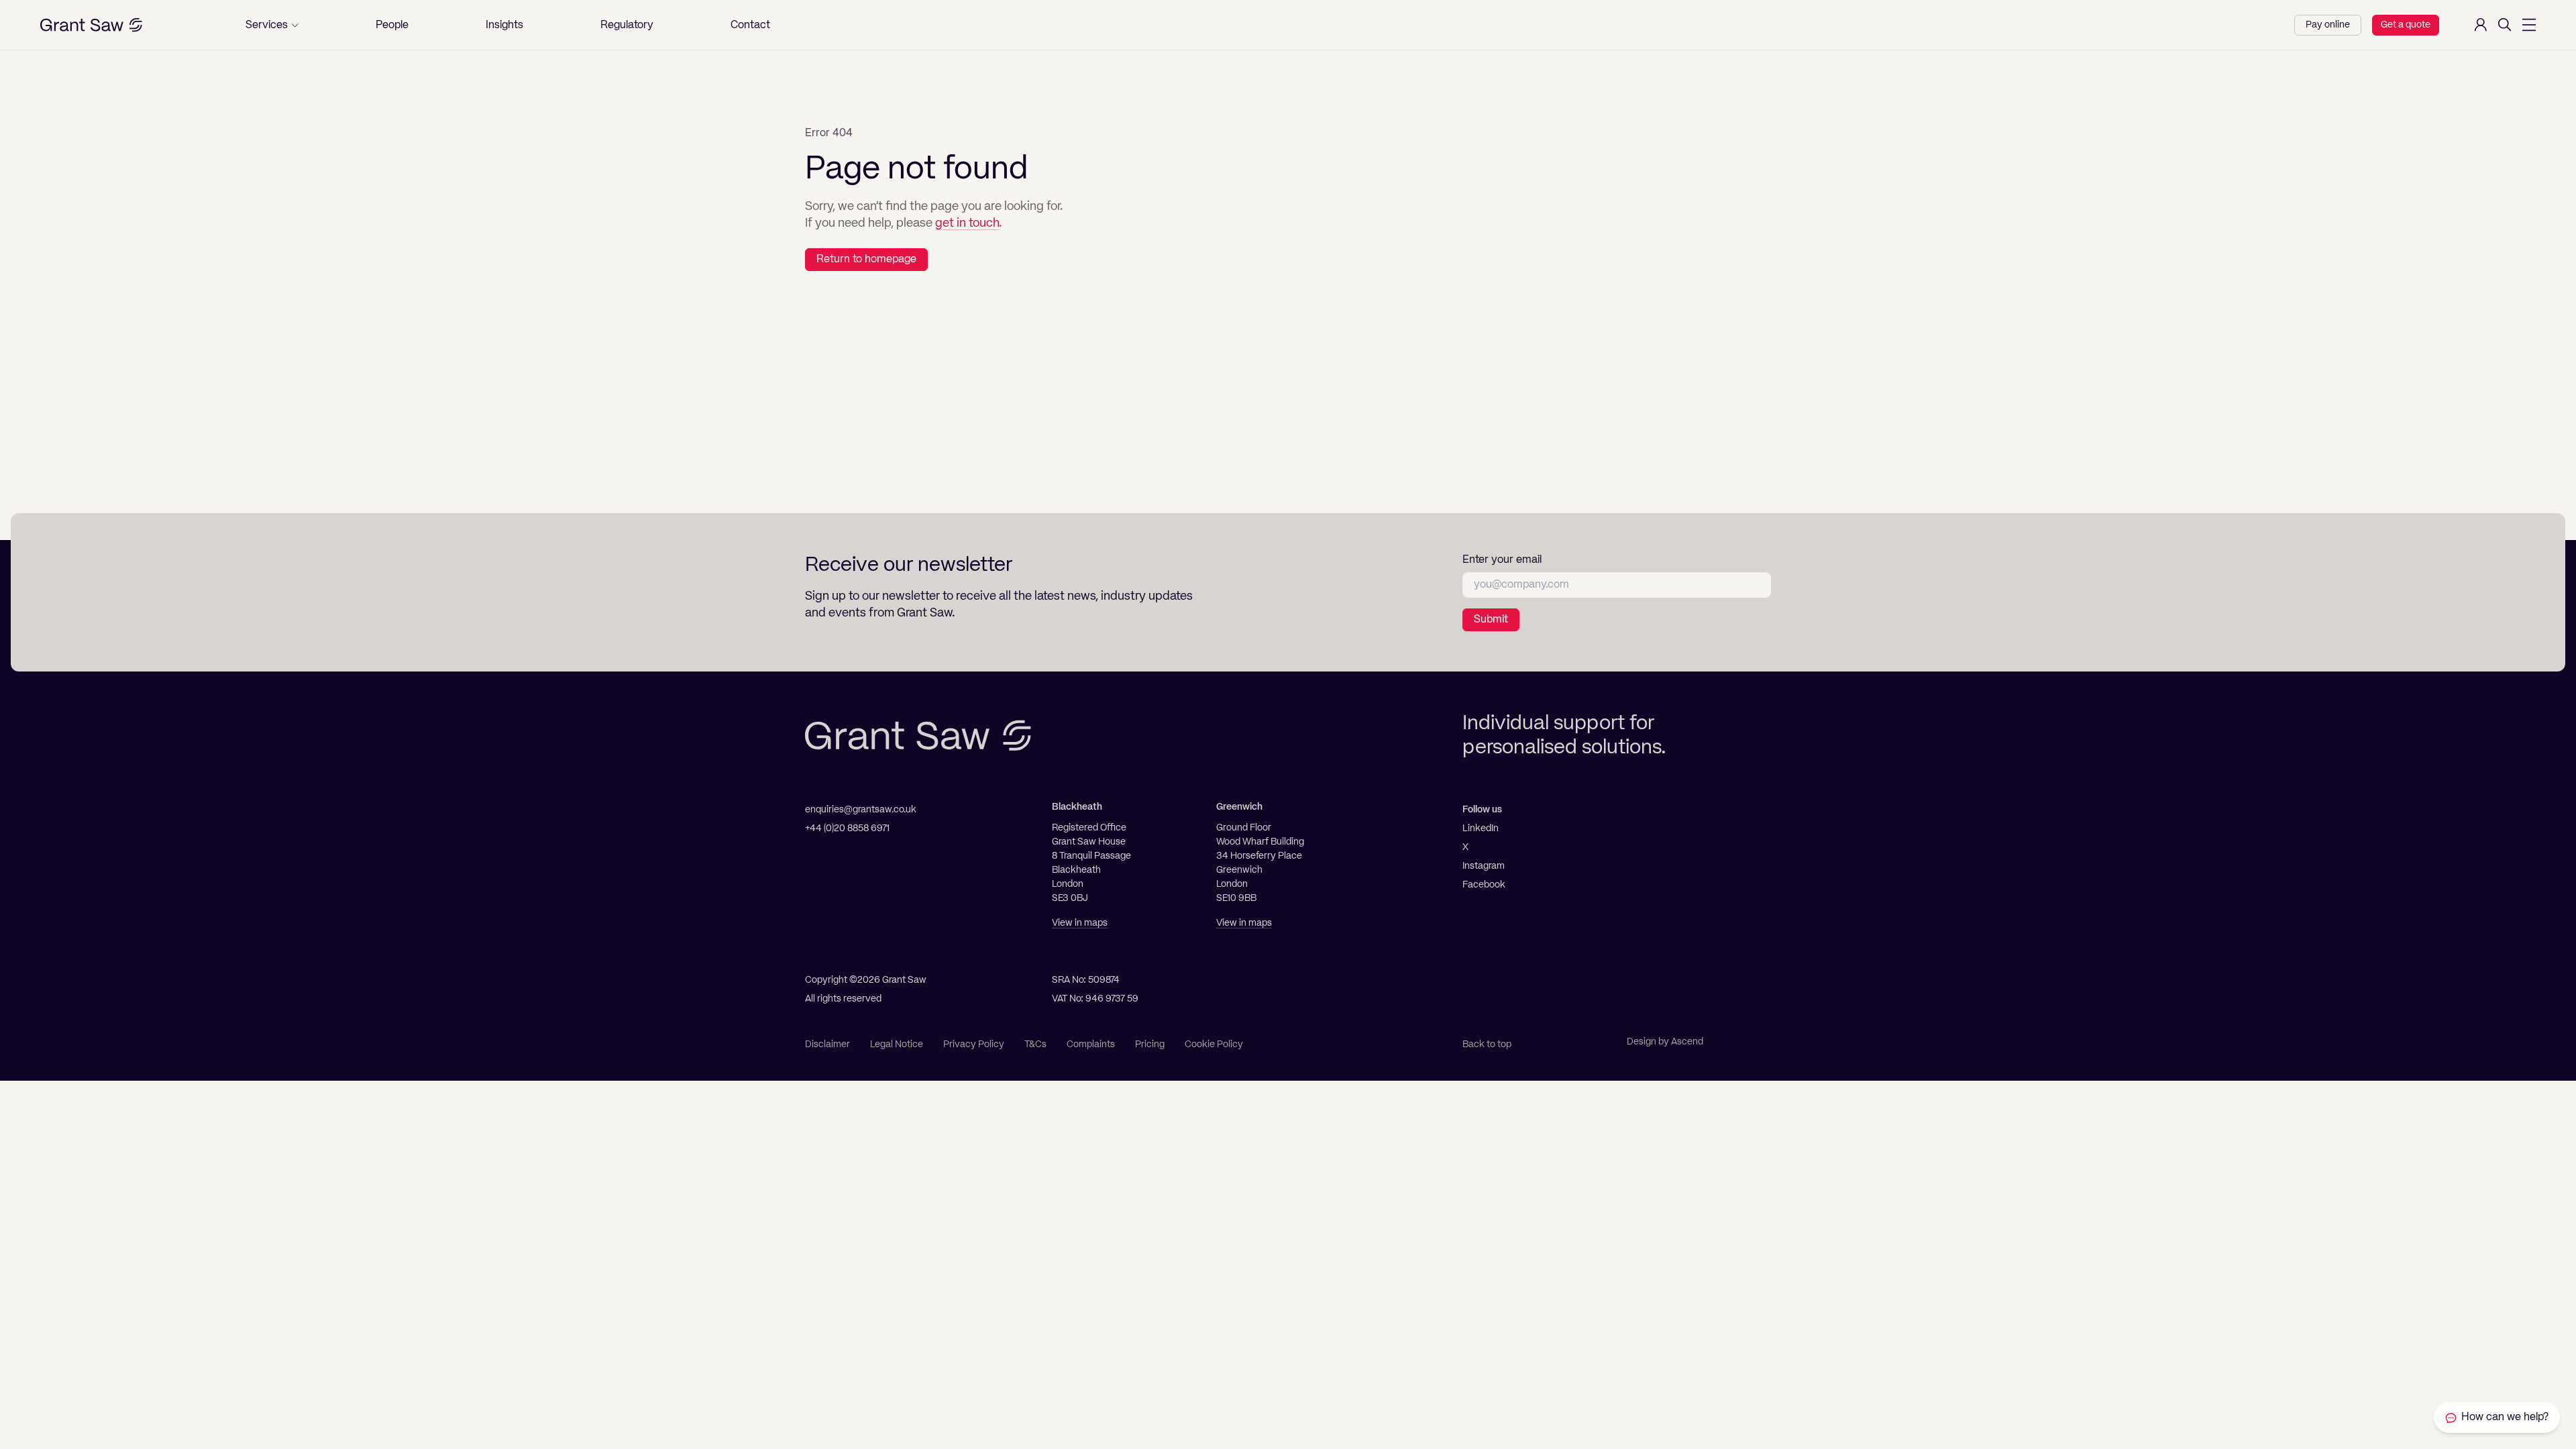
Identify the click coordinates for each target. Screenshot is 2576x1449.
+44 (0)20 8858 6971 (847, 828)
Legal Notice (897, 1044)
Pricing (1150, 1044)
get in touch (967, 223)
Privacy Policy (974, 1044)
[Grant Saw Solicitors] (91, 25)
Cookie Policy (1214, 1044)
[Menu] (2529, 25)
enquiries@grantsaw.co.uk (861, 810)
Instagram (1484, 866)
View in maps (1080, 923)
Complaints (1091, 1044)
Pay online (2328, 25)
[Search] (2505, 25)
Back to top (1487, 1044)
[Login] (2481, 25)
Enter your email (1502, 560)
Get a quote (2406, 25)
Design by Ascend (1665, 1042)
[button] (272, 25)
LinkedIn (1481, 828)
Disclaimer (827, 1044)
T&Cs (1035, 1044)
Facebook (1484, 885)
